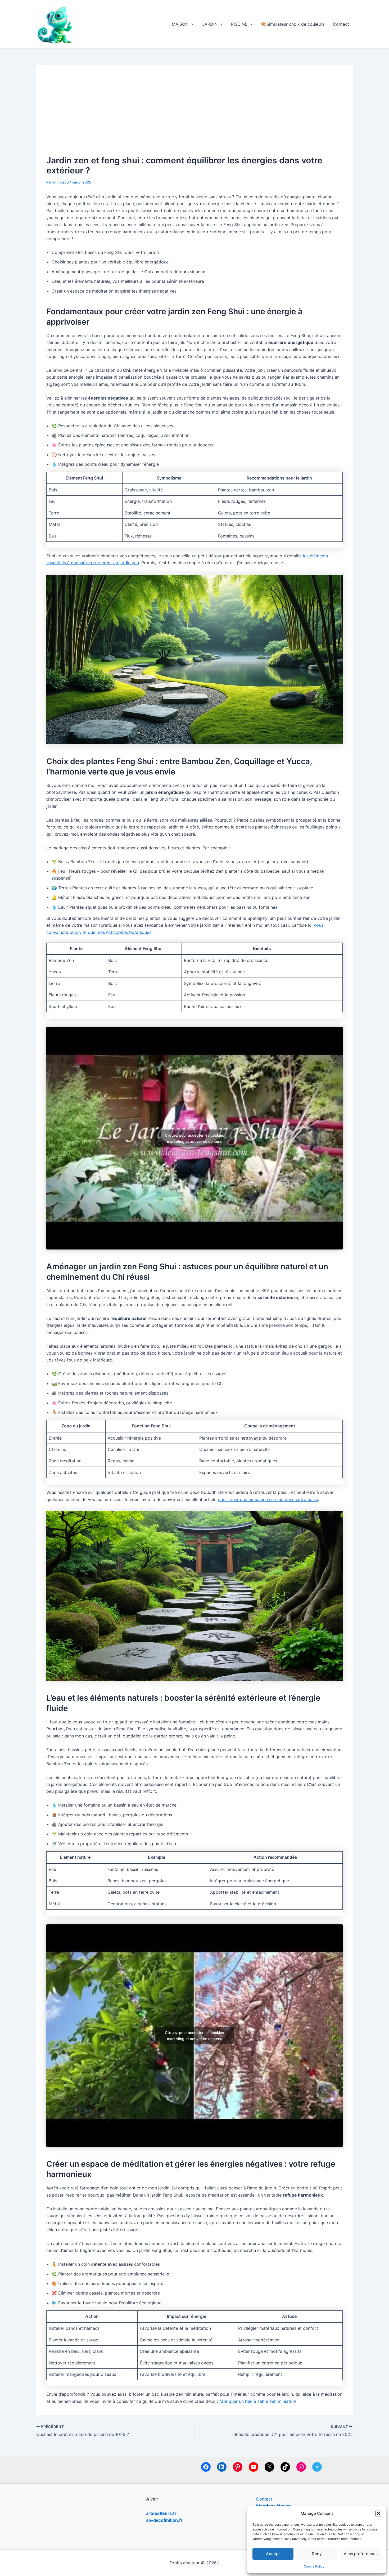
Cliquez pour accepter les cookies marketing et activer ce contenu (195, 1138)
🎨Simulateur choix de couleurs (293, 24)
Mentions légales (274, 2506)
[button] (378, 2514)
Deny (317, 2554)
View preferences (361, 2554)
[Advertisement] (195, 116)
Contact (341, 24)
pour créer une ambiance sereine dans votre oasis (268, 1499)
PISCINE (239, 24)
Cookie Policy (314, 2566)
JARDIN (210, 24)
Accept (273, 2554)
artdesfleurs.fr (161, 2513)
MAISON (180, 24)
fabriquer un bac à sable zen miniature (258, 2401)
